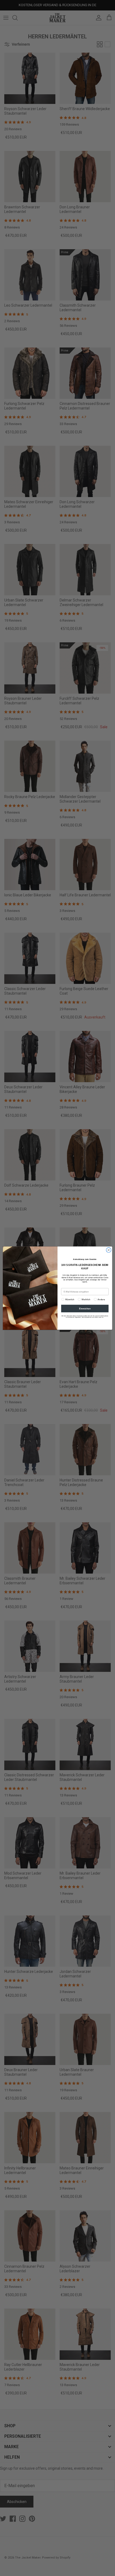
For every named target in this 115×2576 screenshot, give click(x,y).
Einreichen (85, 1308)
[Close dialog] (109, 1250)
